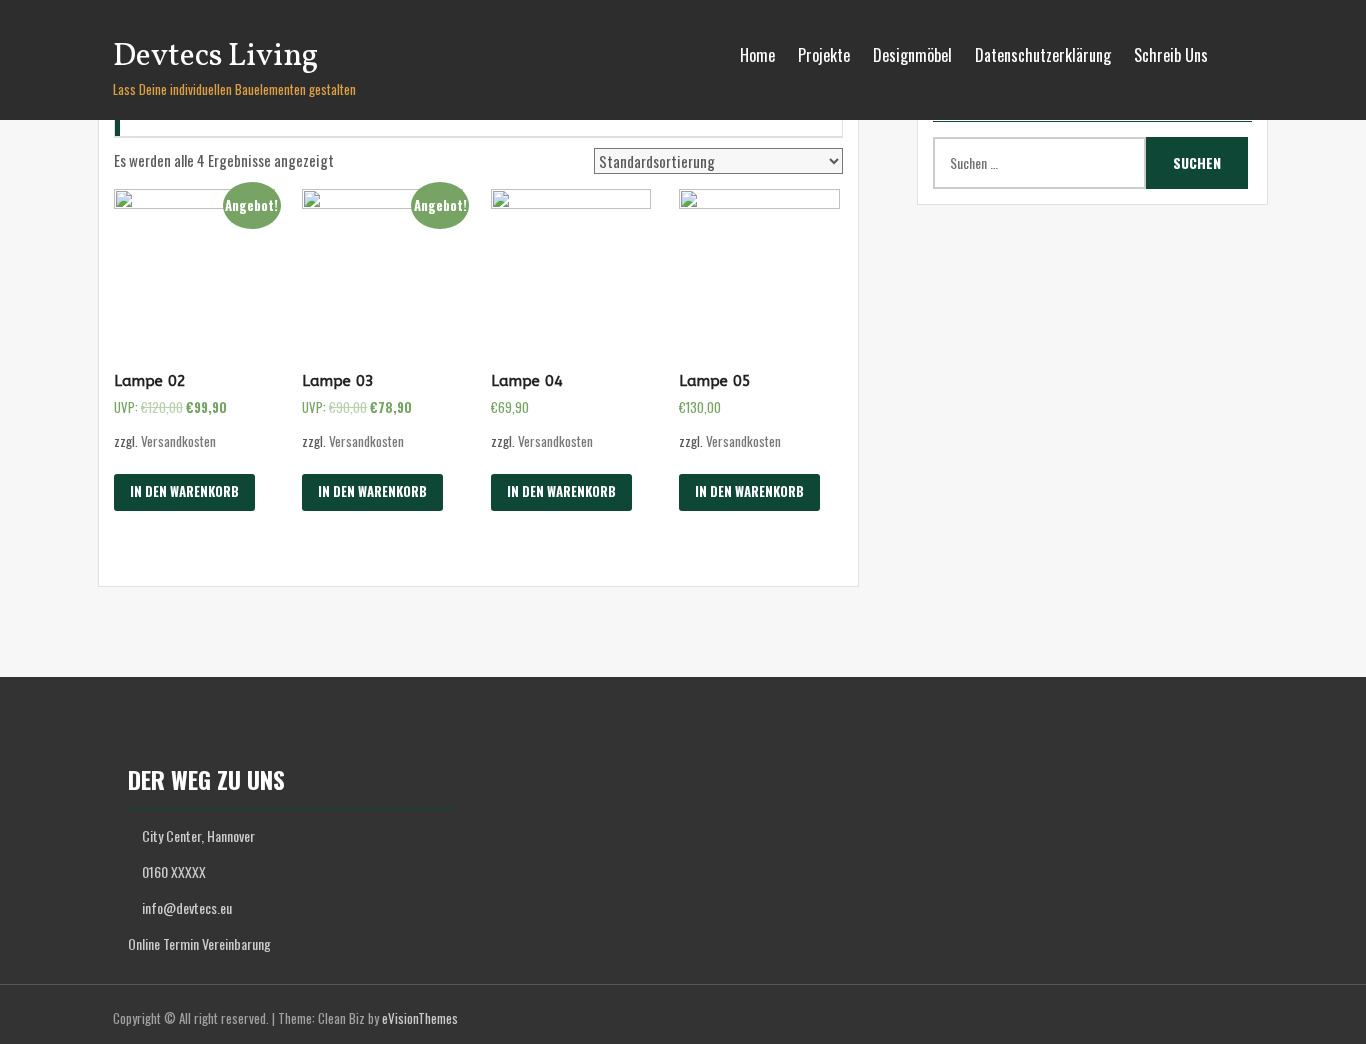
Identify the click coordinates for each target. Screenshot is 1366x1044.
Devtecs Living (215, 57)
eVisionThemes (420, 1018)
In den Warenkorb (184, 491)
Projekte (824, 55)
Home (757, 55)
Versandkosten (178, 441)
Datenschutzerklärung (1043, 55)
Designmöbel (912, 55)
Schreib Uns (1171, 55)
